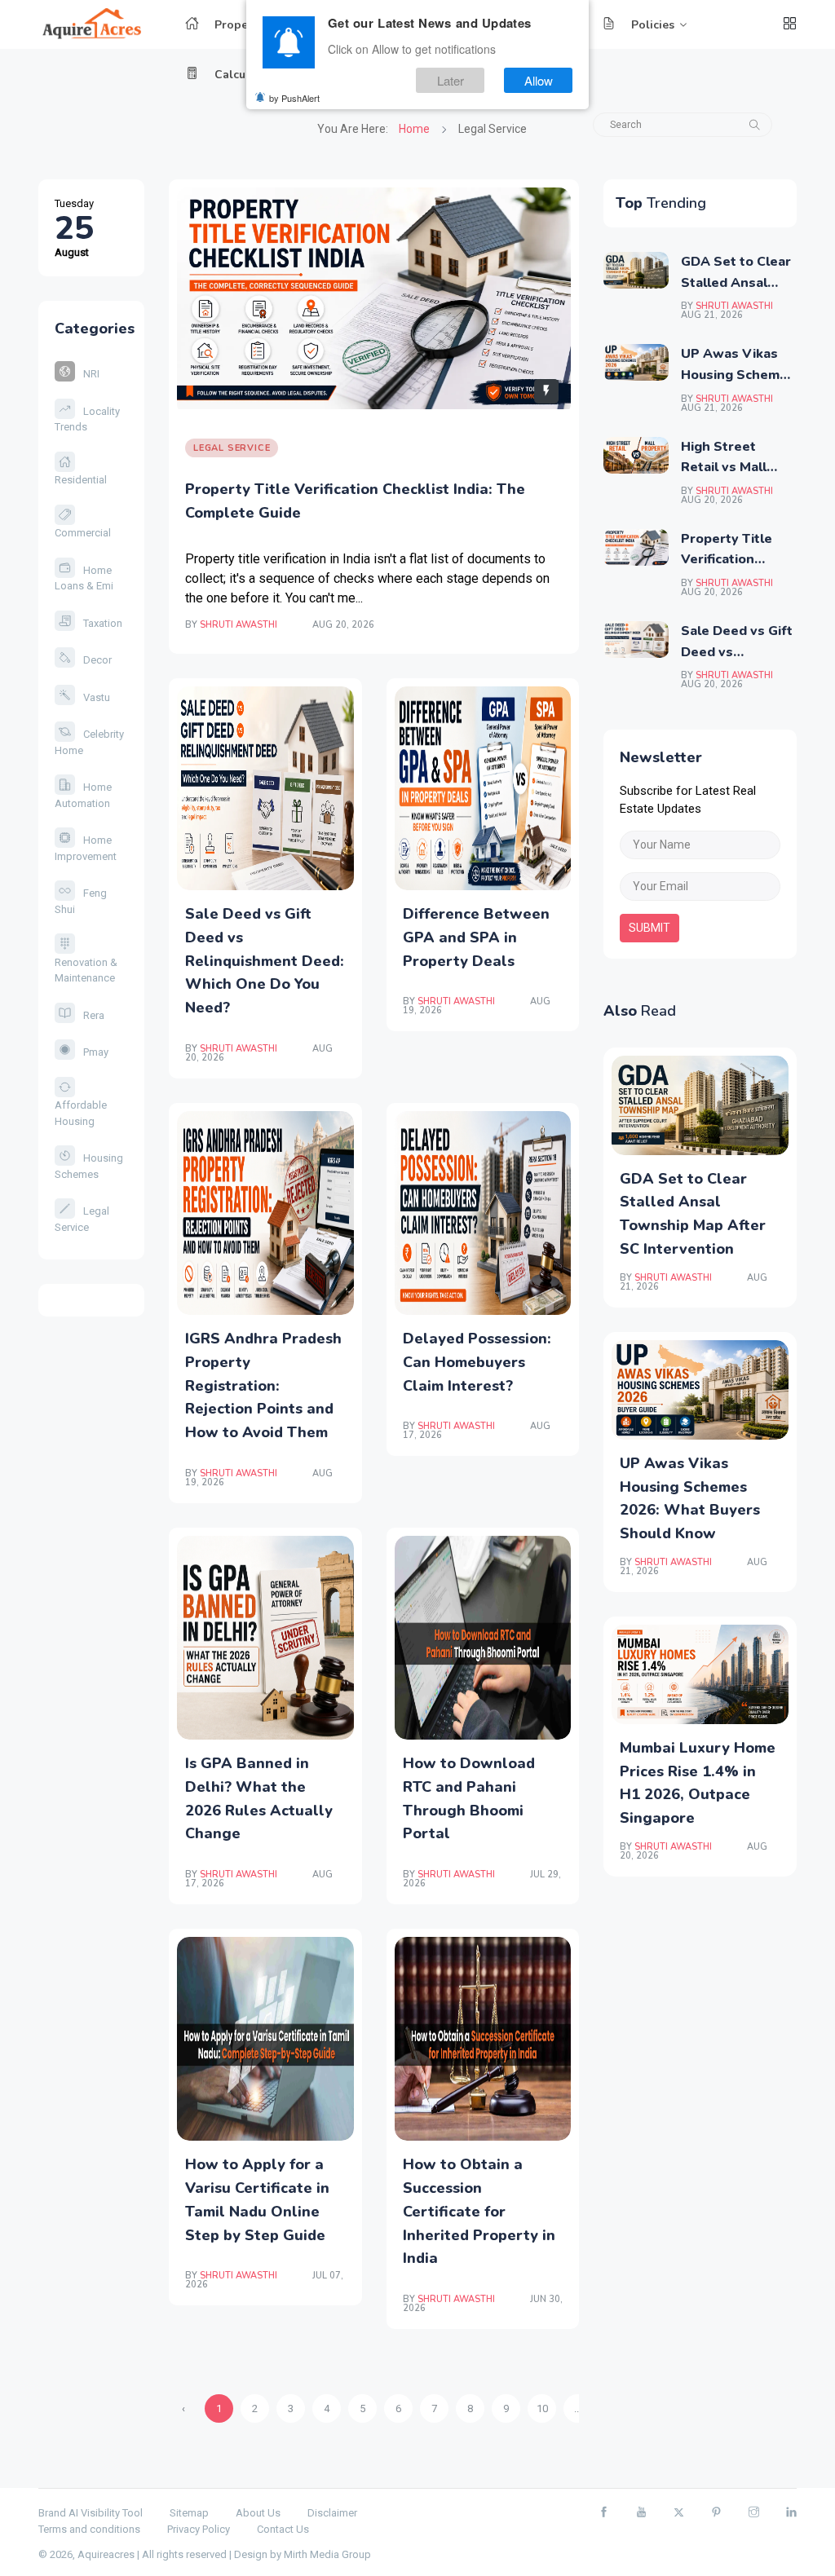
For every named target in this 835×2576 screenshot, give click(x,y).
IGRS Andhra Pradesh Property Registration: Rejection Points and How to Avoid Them (263, 1385)
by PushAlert (294, 98)
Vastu (97, 697)
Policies (653, 25)
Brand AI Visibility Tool (91, 2513)
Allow (539, 80)
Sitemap (189, 2513)
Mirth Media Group (327, 2554)
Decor (97, 660)
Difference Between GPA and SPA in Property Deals (476, 937)
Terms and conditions (89, 2529)
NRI (91, 374)
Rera (94, 1015)
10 (542, 2408)
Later (451, 80)
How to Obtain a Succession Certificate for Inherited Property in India (479, 2211)
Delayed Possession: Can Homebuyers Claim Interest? (477, 1362)
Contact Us (283, 2529)
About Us (258, 2513)
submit (649, 928)
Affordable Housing (81, 1113)
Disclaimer (332, 2513)
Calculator (243, 75)
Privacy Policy (199, 2529)
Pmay (96, 1052)
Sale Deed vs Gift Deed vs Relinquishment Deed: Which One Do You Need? (265, 961)
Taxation (103, 623)
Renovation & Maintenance (86, 970)
